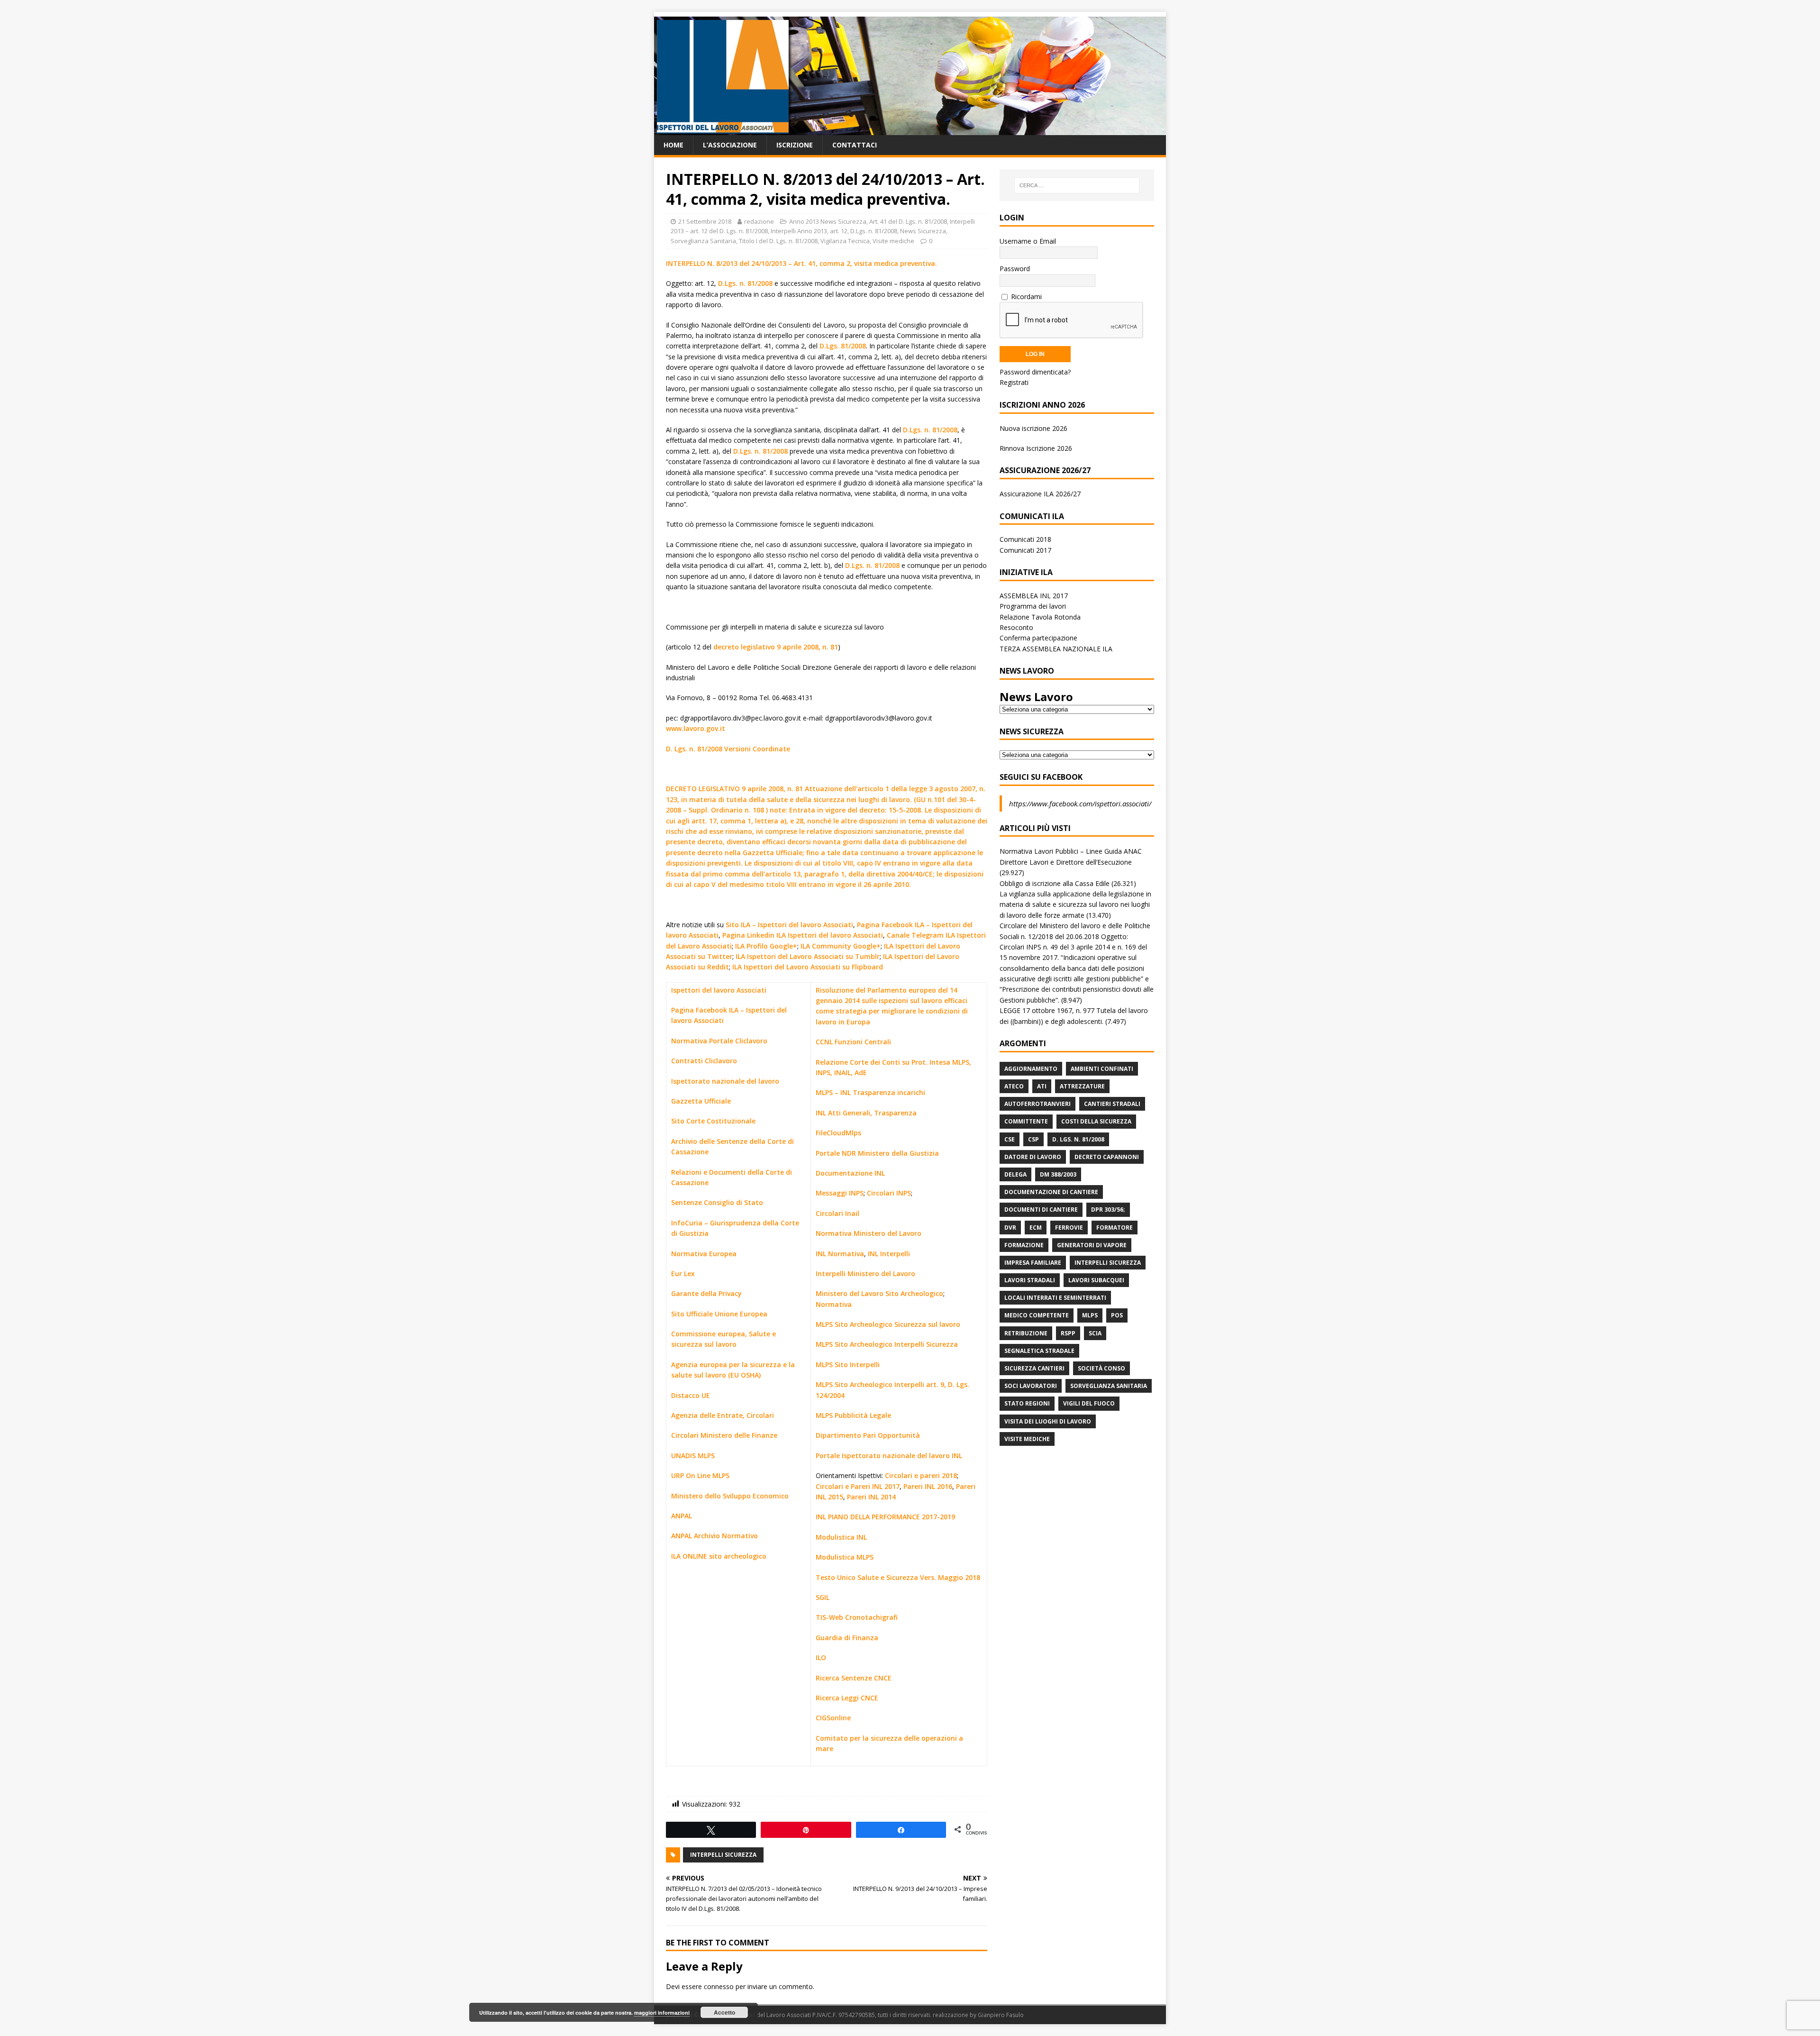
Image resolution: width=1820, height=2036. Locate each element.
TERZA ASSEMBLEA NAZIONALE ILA (1056, 649)
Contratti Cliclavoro (704, 1061)
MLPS (1090, 1315)
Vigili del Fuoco (1089, 1403)
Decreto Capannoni (1107, 1157)
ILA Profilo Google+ (766, 946)
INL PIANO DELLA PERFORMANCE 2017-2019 (885, 1517)
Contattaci (855, 145)
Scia (1095, 1333)
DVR (1010, 1228)
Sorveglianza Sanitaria (703, 241)
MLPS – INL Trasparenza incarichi (870, 1092)
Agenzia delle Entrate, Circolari (723, 1415)
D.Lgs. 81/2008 (843, 346)
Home (673, 145)
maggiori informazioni (662, 2013)
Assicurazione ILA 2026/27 (1040, 494)
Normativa (834, 1304)
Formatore (1115, 1228)
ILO (821, 1657)
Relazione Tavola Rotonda (1040, 617)
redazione (759, 221)
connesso (719, 1986)
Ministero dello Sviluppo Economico (730, 1496)
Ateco (1014, 1086)
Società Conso (1101, 1368)
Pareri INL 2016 (928, 1486)
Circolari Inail (837, 1213)
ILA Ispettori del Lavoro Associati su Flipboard (808, 967)
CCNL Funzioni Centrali (853, 1042)
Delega (1015, 1174)
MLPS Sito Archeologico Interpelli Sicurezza (887, 1344)
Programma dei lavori (1033, 606)
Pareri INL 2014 (871, 1497)
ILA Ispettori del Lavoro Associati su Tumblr (808, 956)
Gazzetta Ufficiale (701, 1101)
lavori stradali (1030, 1280)
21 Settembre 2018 (705, 221)
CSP (1033, 1139)
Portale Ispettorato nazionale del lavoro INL (889, 1456)
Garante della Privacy (706, 1293)
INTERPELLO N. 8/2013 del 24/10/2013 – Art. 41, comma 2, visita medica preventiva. (801, 263)
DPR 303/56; (1108, 1210)
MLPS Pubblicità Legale (853, 1415)
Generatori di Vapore (1092, 1245)
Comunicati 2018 (1025, 539)
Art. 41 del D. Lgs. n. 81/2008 (908, 221)
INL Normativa (840, 1254)
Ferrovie (1069, 1228)
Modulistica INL (841, 1537)
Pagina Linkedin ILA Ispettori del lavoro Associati (803, 935)
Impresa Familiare (1033, 1263)
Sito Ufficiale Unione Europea (719, 1314)
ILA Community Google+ (841, 946)
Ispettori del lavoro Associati (719, 990)
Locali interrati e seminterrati (1055, 1298)
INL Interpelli (889, 1254)
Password (1015, 269)
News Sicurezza (923, 231)
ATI (1042, 1086)
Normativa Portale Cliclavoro (719, 1041)
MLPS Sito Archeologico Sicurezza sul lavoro (888, 1324)
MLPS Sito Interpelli (848, 1365)
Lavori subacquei (1096, 1280)
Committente (1026, 1121)
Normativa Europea (704, 1254)
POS (1117, 1315)
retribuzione (1026, 1333)
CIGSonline (833, 1718)
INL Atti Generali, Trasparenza (866, 1113)
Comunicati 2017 (1025, 550)
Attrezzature (1082, 1086)
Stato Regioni (1027, 1403)
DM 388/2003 (1058, 1174)
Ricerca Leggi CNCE (847, 1698)
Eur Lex (683, 1274)
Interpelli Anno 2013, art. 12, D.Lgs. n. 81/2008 (834, 231)
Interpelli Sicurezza (723, 1855)
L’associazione (730, 145)
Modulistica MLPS (845, 1557)
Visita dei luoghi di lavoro (1048, 1421)
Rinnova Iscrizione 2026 (1036, 448)
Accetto (724, 2012)
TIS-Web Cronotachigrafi (857, 1617)
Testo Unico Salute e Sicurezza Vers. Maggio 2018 (898, 1577)
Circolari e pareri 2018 (921, 1475)
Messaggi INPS (840, 1193)
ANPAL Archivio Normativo (714, 1536)
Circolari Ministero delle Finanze (724, 1435)
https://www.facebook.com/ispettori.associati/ (1080, 803)
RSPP (1068, 1333)
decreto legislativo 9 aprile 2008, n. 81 (776, 647)
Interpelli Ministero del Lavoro (865, 1274)
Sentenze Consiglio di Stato (717, 1202)
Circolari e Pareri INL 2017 (858, 1486)
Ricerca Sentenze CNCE (854, 1678)
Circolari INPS (889, 1193)
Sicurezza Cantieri (1034, 1368)
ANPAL (682, 1516)
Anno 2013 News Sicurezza (828, 221)
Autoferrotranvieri (1037, 1104)
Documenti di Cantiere (1041, 1210)
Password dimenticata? (1035, 372)
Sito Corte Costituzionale (713, 1121)
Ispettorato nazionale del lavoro (725, 1081)
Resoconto (1016, 627)
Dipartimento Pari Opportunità (868, 1435)
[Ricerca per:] (1077, 185)
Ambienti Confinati (1102, 1069)
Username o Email (1028, 241)
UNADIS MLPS (693, 1456)
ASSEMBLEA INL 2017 (1034, 596)
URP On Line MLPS (700, 1475)
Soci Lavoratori (1031, 1386)
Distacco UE (691, 1395)
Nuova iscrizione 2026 (1033, 428)
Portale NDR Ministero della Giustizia (877, 1153)
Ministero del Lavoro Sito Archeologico (879, 1293)
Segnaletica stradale (1039, 1351)
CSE (1010, 1139)
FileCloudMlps (838, 1133)
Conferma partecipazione (1038, 638)
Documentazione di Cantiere (1051, 1192)
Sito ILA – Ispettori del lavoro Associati (789, 925)
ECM (1036, 1228)
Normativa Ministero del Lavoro (869, 1233)
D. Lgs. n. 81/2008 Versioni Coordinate (728, 749)
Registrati (1014, 382)
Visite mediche (893, 241)
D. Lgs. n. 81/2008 (1078, 1139)
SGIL (823, 1597)
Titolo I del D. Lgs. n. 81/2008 (778, 241)
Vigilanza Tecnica (845, 241)
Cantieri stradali (1112, 1104)
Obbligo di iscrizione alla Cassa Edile (1055, 883)
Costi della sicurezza (1096, 1121)
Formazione (1024, 1245)
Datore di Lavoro (1033, 1157)
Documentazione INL (850, 1173)
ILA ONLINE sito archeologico (719, 1556)
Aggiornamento (1031, 1069)
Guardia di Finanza (847, 1638)
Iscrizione (795, 145)
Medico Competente (1037, 1315)
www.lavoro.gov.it (696, 728)
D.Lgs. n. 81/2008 (745, 283)
